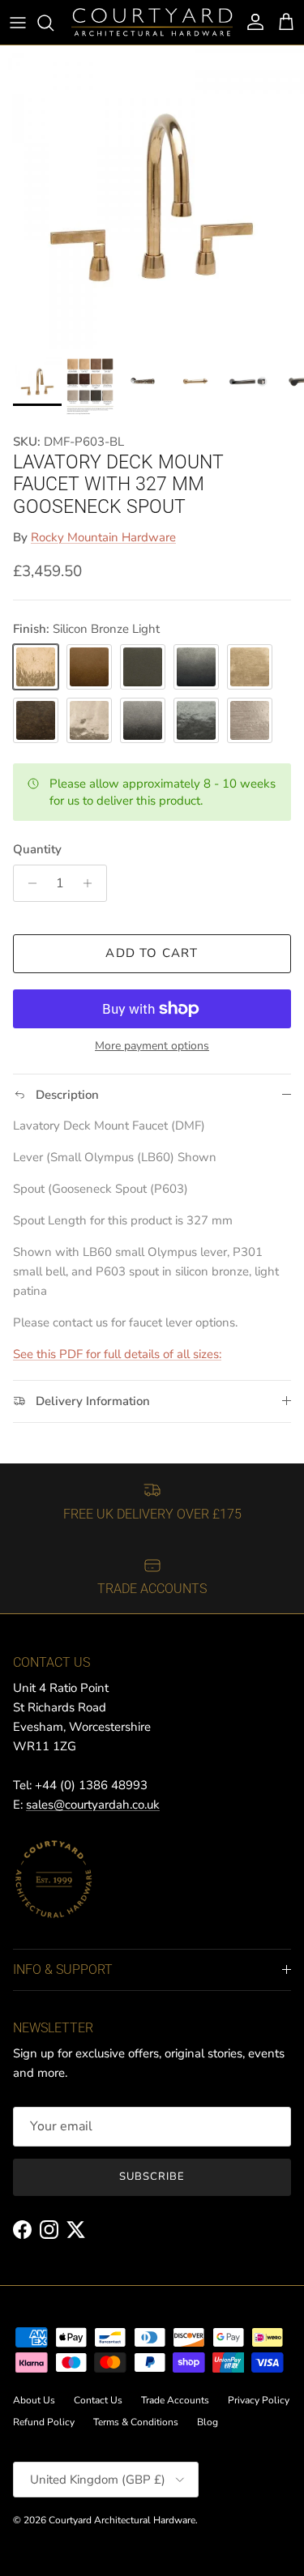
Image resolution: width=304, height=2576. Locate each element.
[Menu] (18, 23)
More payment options (152, 1047)
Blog (208, 2422)
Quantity (37, 849)
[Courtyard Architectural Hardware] (152, 22)
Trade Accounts (175, 2400)
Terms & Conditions (136, 2422)
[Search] (54, 23)
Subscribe (152, 2177)
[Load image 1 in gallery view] (152, 197)
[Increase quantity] (92, 883)
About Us (34, 2400)
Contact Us (98, 2400)
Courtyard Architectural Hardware (122, 2520)
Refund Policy (44, 2422)
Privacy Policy (259, 2400)
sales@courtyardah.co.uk (93, 1805)
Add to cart (152, 953)
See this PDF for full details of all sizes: (117, 1354)
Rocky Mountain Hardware (103, 537)
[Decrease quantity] (28, 883)
